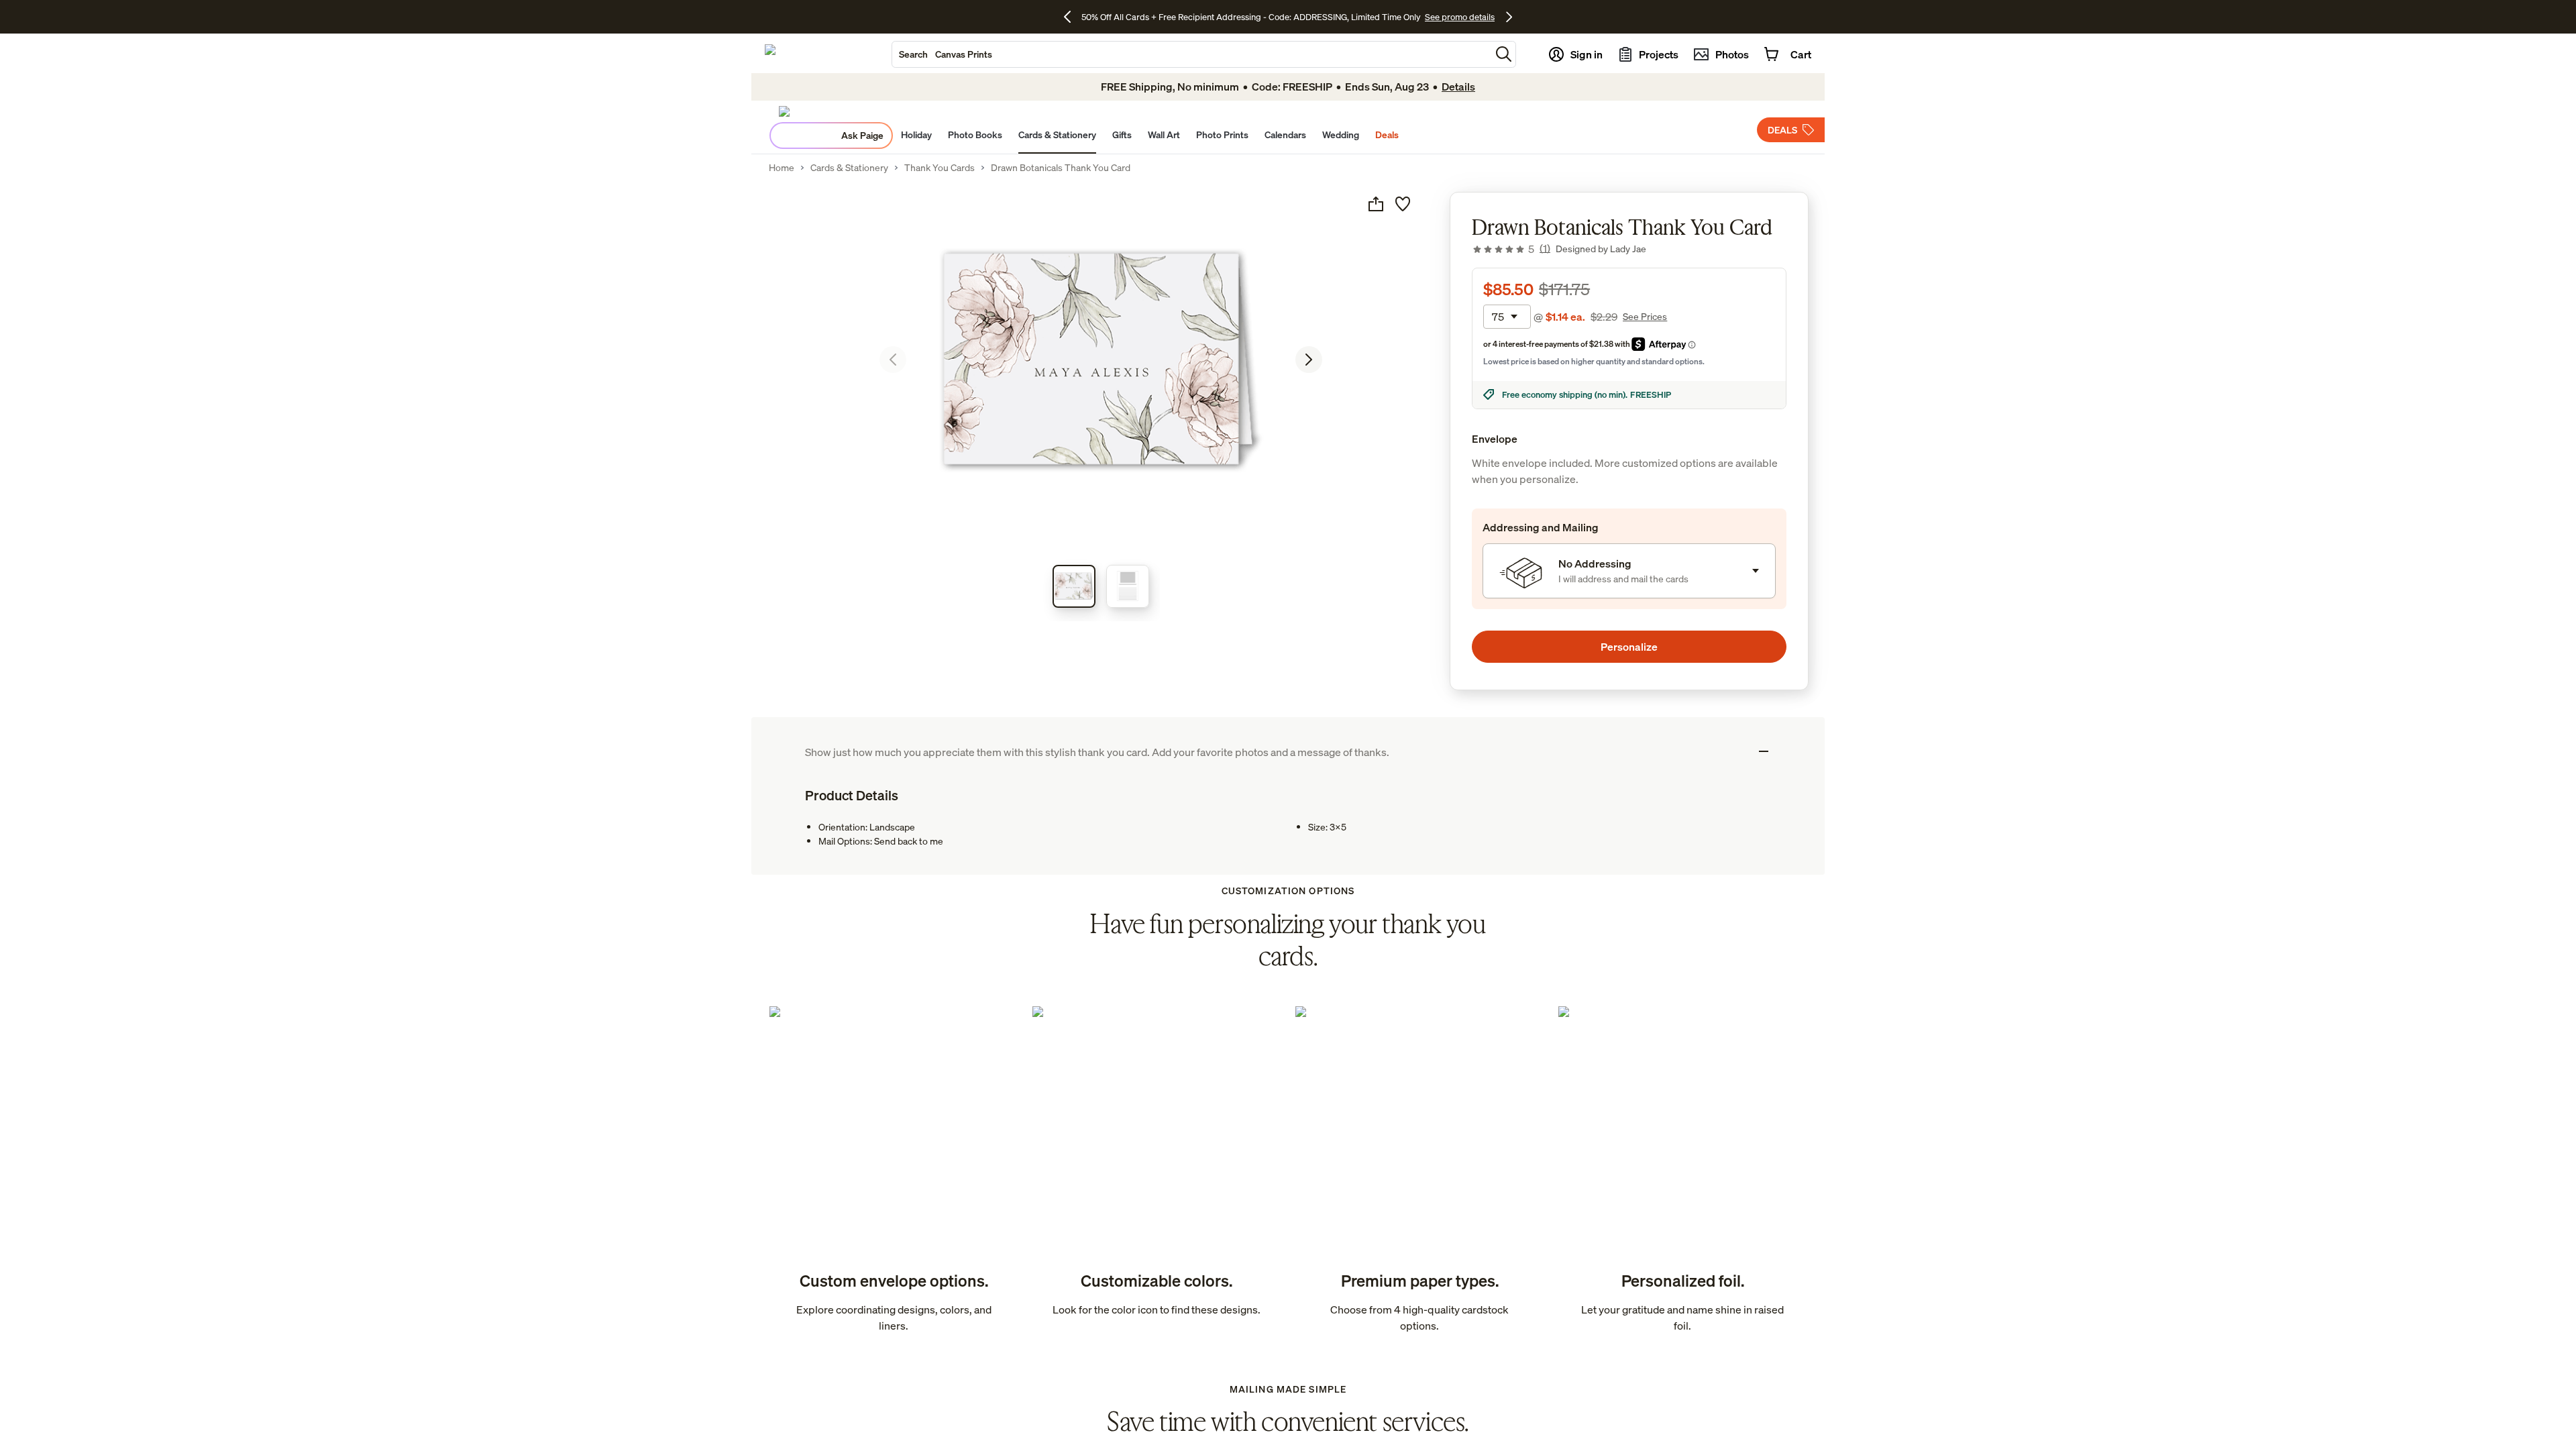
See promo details (1460, 17)
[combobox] (1191, 54)
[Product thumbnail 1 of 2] (1074, 586)
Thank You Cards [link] (940, 168)
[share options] (1376, 204)
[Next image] (1309, 360)
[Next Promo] (1509, 17)
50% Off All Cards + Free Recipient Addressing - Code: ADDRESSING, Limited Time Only (1251, 17)
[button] (1504, 54)
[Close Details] (1764, 751)
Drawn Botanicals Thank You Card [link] (1061, 168)
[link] (1511, 249)
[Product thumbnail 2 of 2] (1128, 586)
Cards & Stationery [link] (849, 168)
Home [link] (782, 168)
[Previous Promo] (1072, 17)
